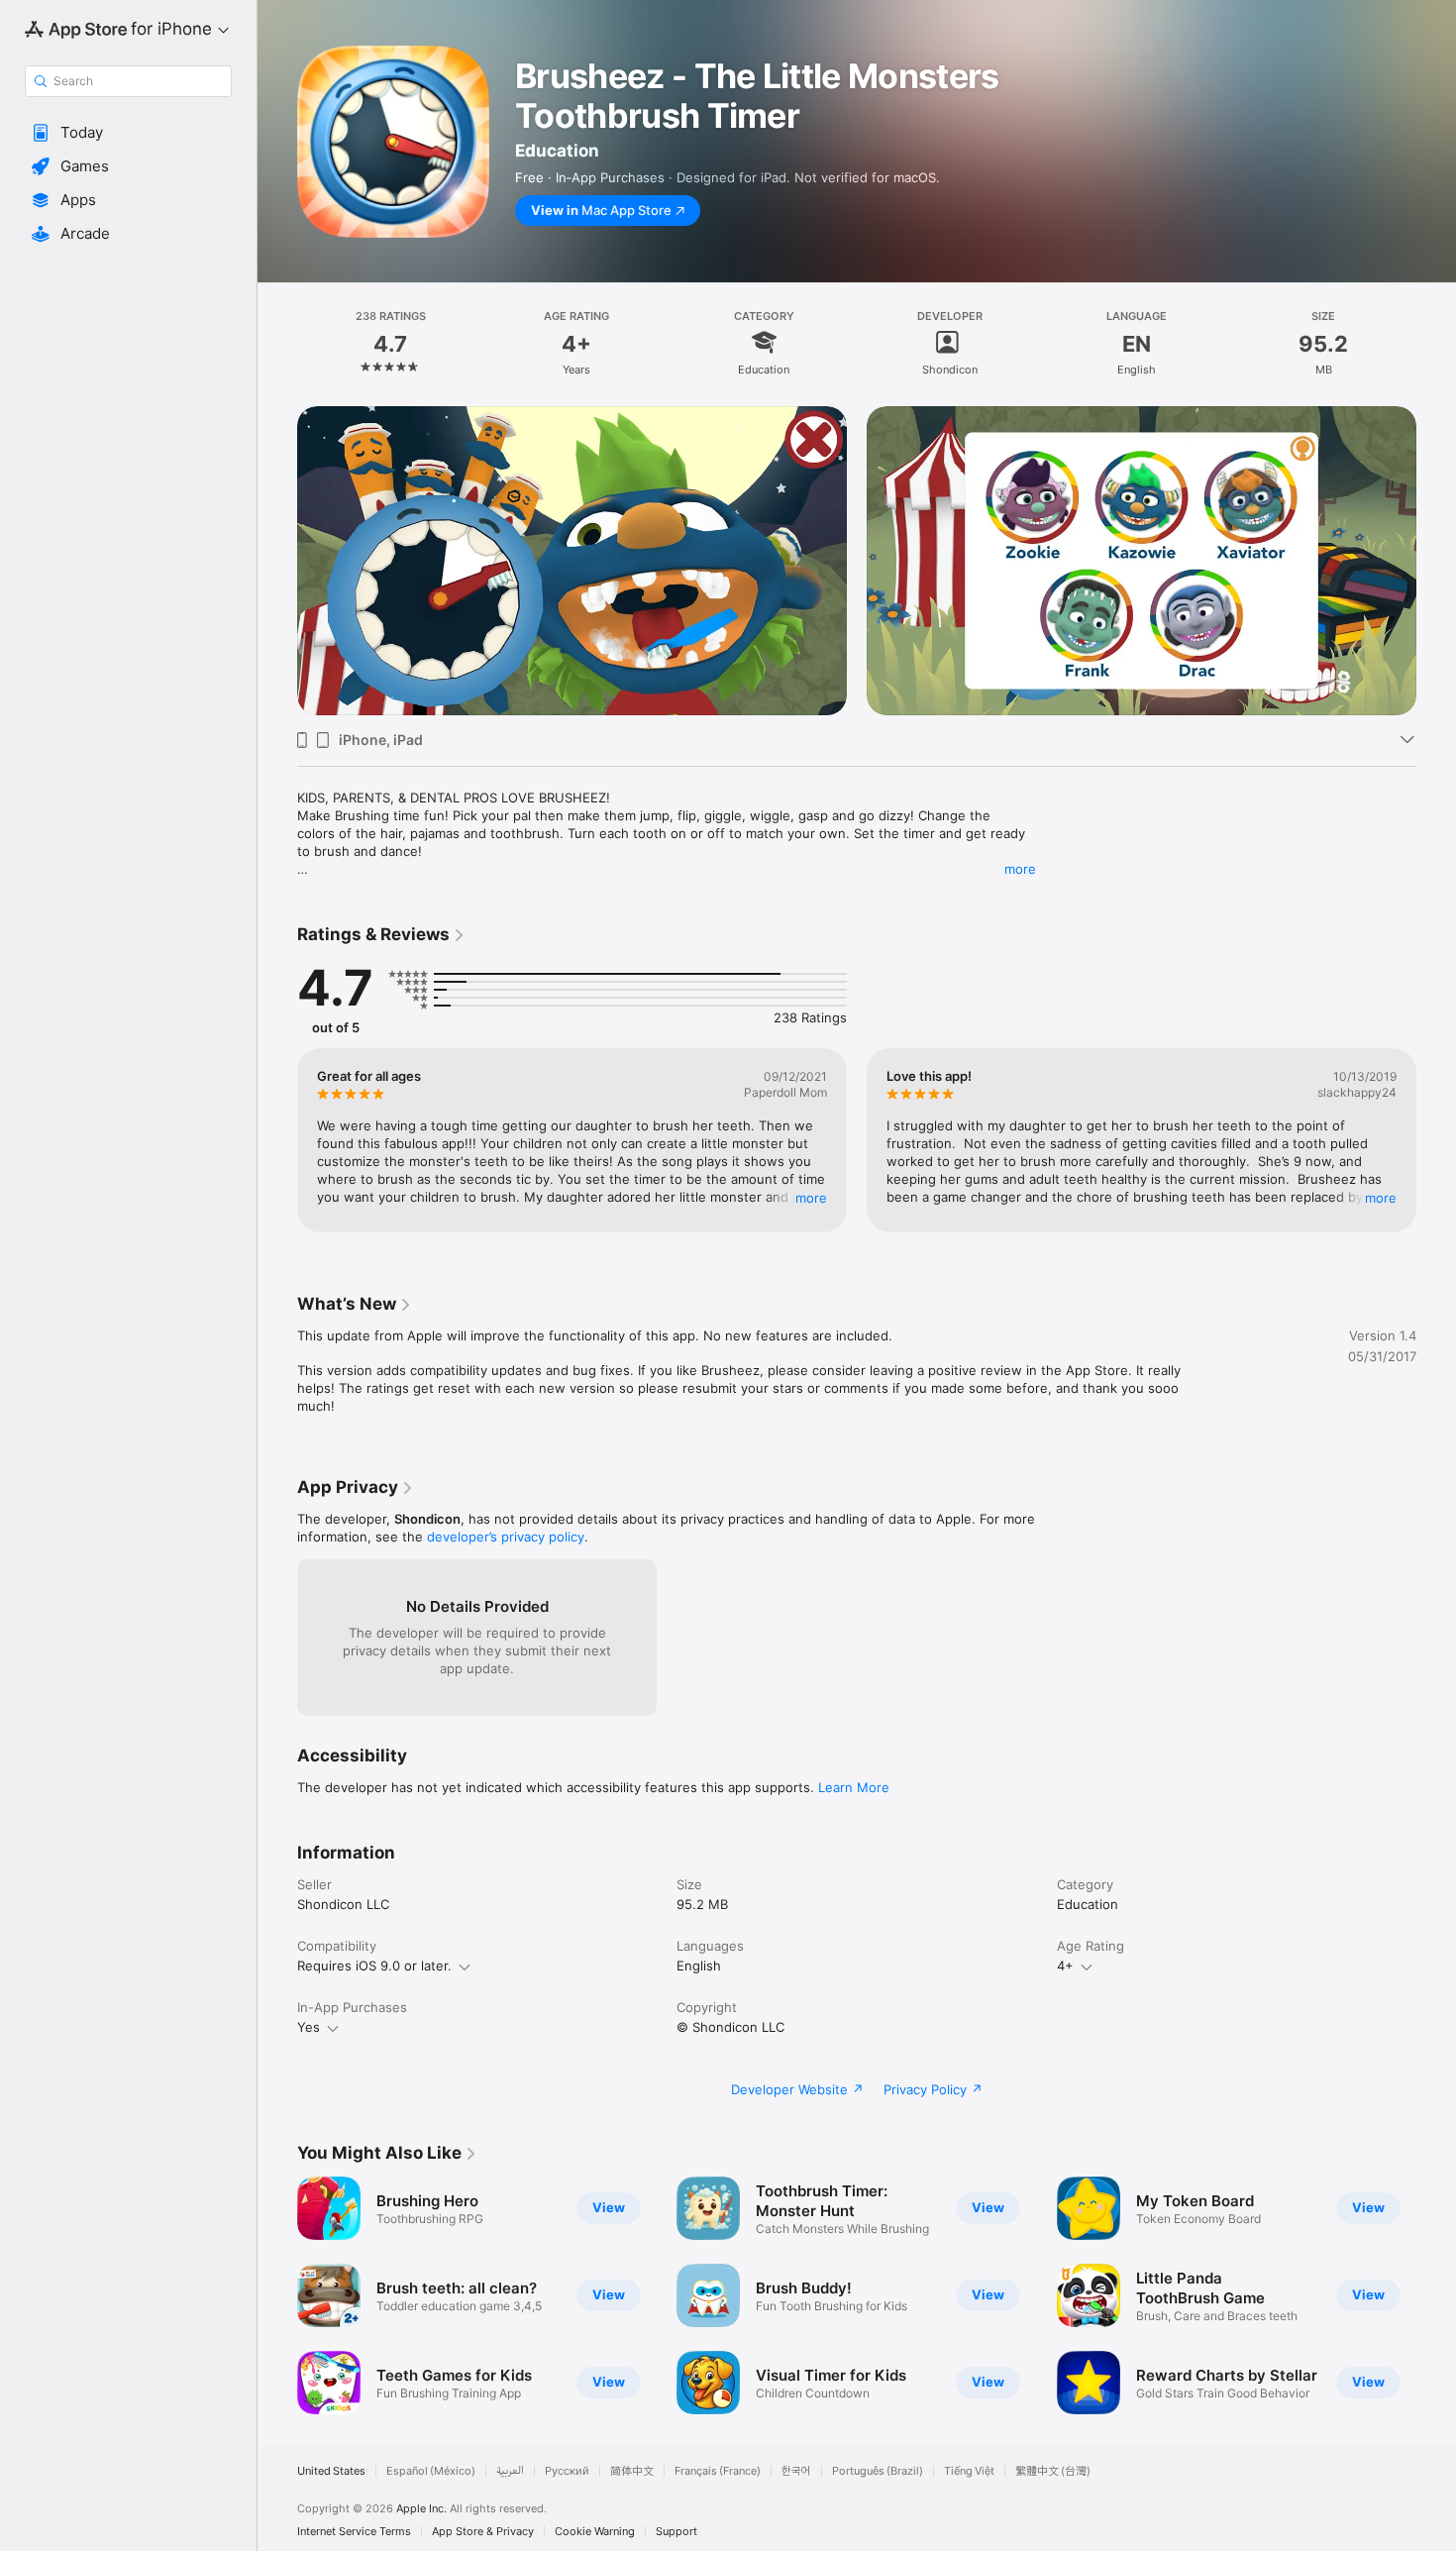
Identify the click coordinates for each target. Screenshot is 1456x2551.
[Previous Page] (277, 530)
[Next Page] (1436, 530)
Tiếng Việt (969, 2471)
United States (331, 2471)
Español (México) (431, 2471)
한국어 (796, 2471)
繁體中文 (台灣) (1053, 2471)
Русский (567, 2471)
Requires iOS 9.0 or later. (374, 1966)
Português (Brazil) (878, 2471)
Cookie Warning (595, 2532)
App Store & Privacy (483, 2532)
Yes (309, 2027)
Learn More (854, 1787)
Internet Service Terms (354, 2532)
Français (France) (718, 2471)
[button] (128, 133)
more (1020, 869)
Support (676, 2532)
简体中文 (632, 2471)
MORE (811, 1197)
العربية (510, 2471)
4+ (1065, 1966)
